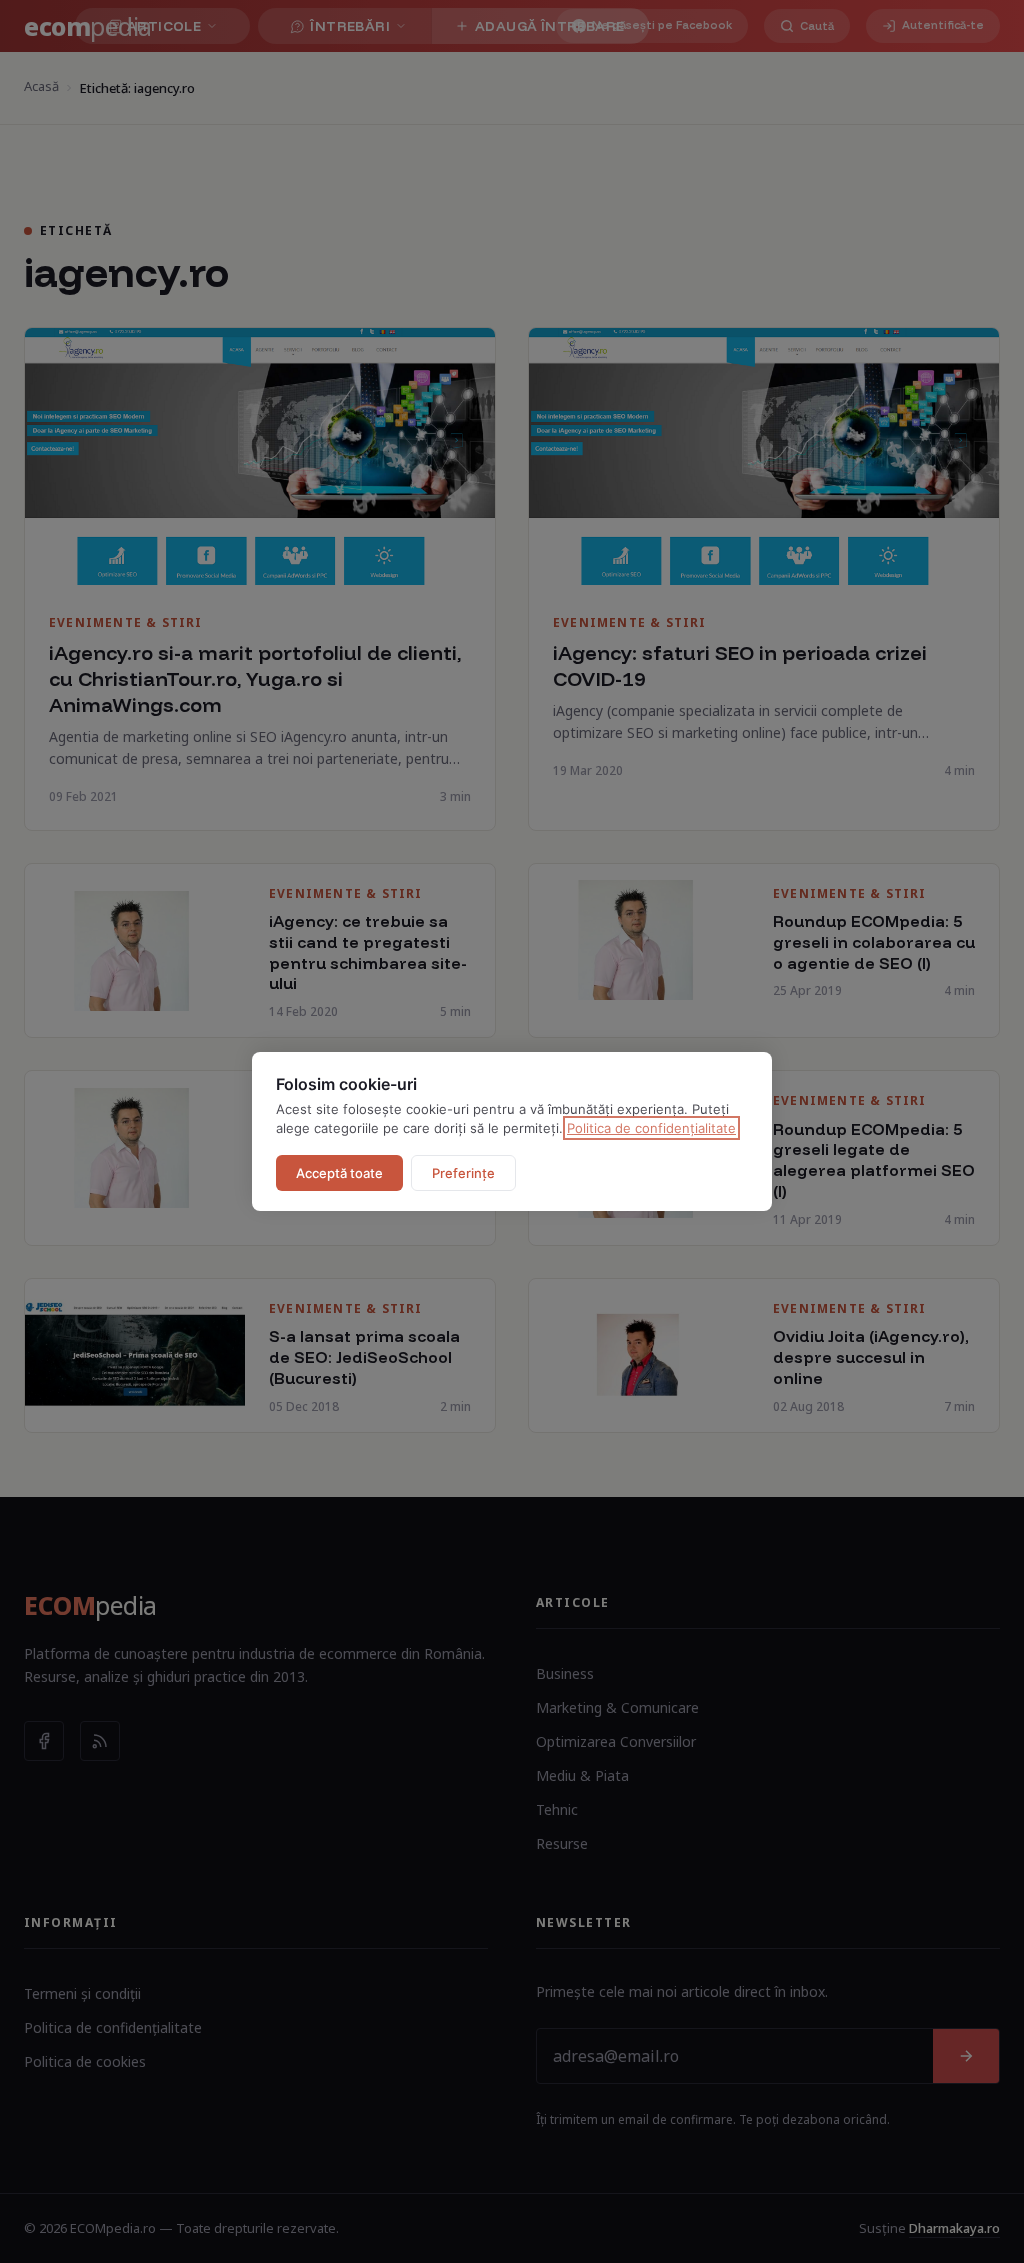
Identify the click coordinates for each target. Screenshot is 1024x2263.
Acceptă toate (339, 1173)
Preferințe (463, 1173)
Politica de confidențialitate (651, 1128)
